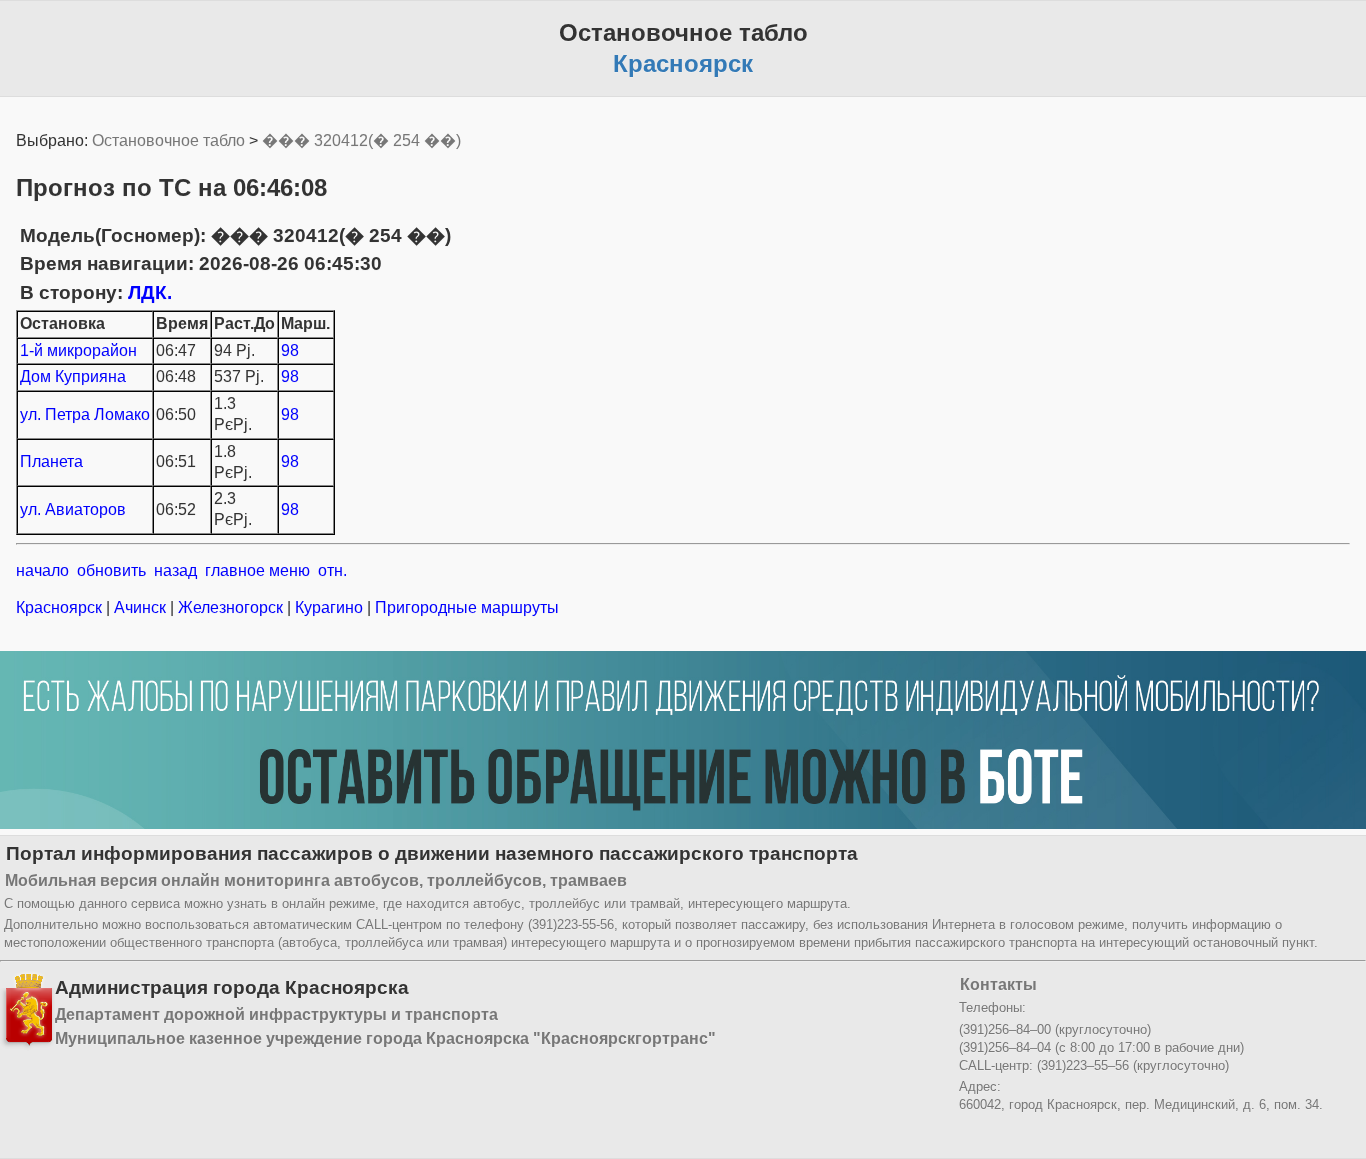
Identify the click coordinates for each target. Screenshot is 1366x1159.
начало (42, 570)
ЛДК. (150, 292)
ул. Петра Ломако (85, 414)
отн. (332, 570)
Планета (51, 461)
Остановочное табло (168, 140)
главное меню (257, 570)
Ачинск (140, 607)
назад (175, 570)
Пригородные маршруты (465, 607)
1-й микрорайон (78, 350)
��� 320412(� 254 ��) (361, 140)
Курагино (329, 607)
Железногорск (230, 607)
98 (290, 350)
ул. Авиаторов (73, 509)
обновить (111, 570)
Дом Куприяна (73, 376)
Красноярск (61, 607)
